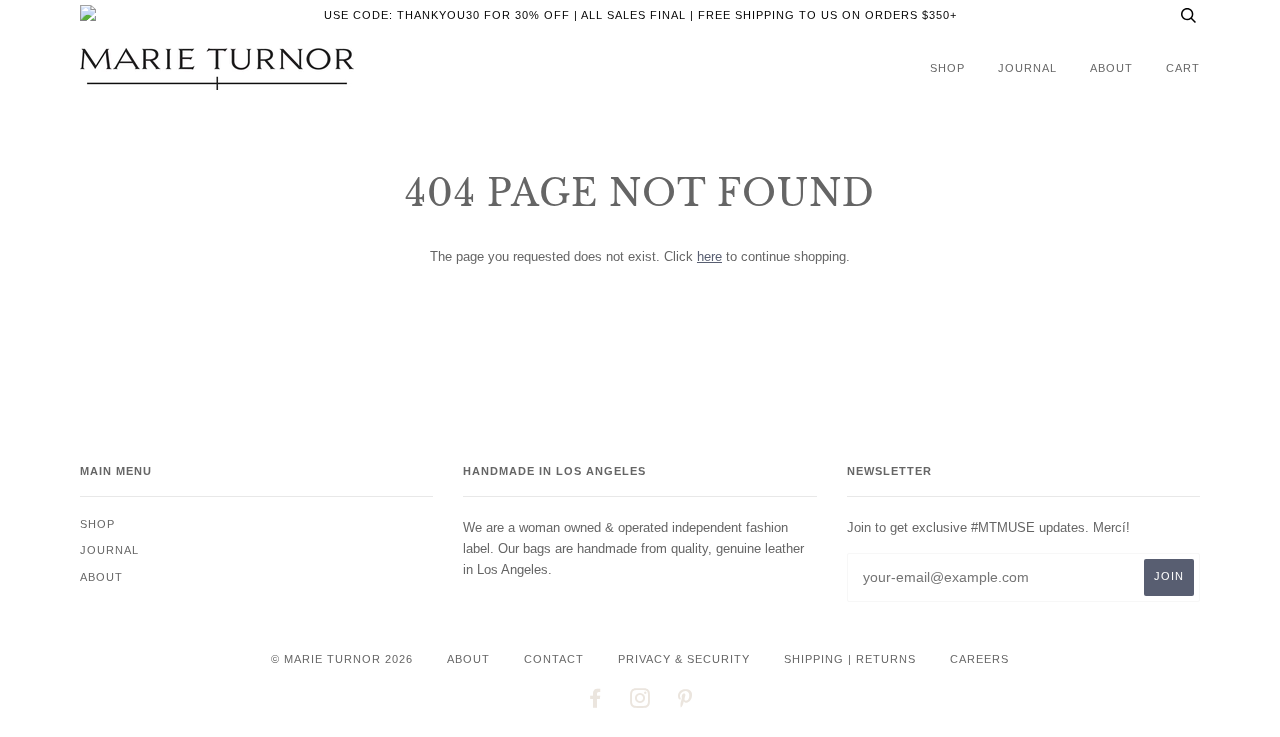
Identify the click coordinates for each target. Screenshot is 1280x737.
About (1111, 68)
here (709, 256)
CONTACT (554, 659)
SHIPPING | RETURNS (850, 659)
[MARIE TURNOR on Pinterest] (685, 702)
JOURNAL (1027, 68)
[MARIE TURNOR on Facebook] (595, 702)
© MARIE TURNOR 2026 (342, 659)
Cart (1183, 68)
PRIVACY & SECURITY (684, 659)
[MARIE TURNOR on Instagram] (640, 702)
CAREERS (979, 659)
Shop (947, 68)
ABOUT (468, 659)
